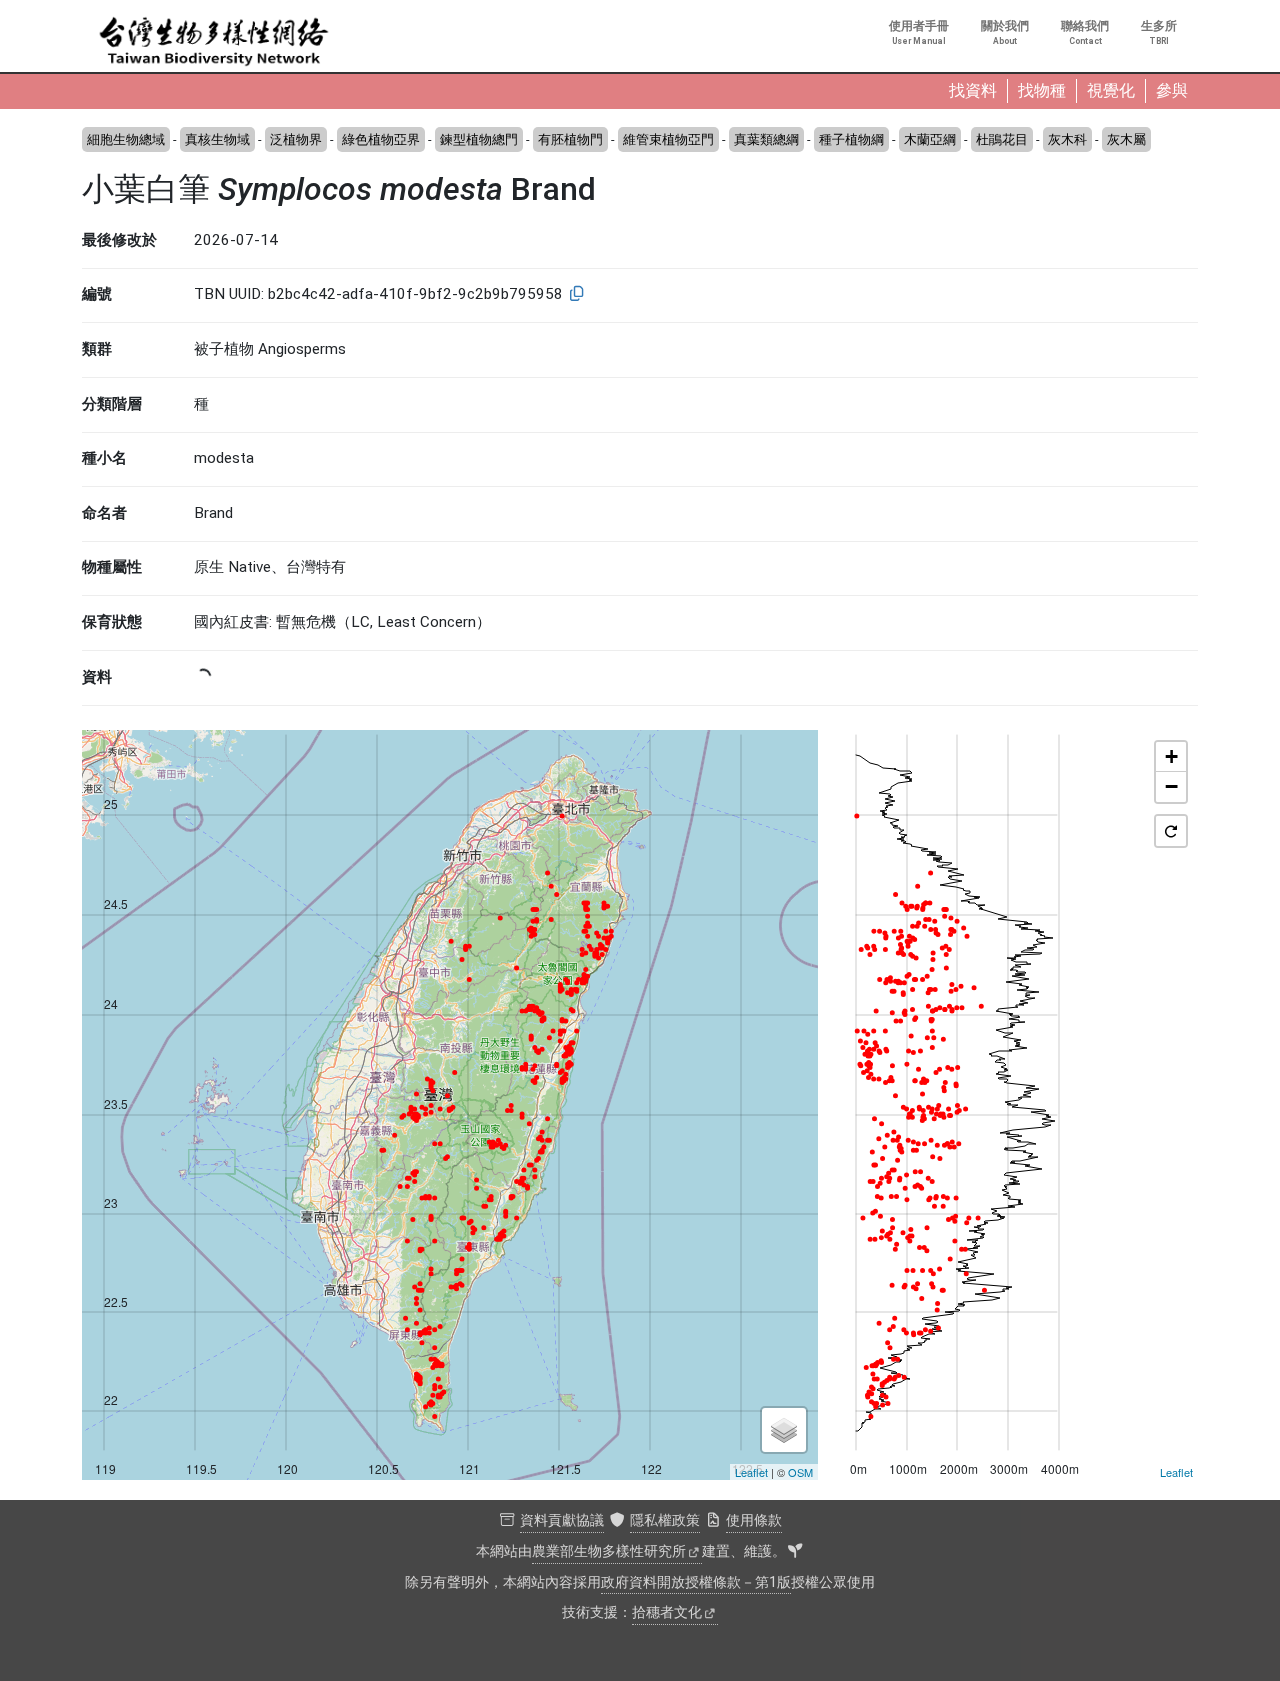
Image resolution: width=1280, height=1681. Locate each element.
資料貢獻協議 (562, 1520)
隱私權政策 (665, 1520)
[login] (795, 1552)
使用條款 (754, 1520)
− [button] (1171, 786)
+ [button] (1171, 756)
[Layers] (784, 1430)
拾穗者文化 (667, 1612)
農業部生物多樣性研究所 (609, 1551)
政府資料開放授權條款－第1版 (696, 1582)
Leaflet (751, 1472)
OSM (800, 1472)
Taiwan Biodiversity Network (214, 42)
